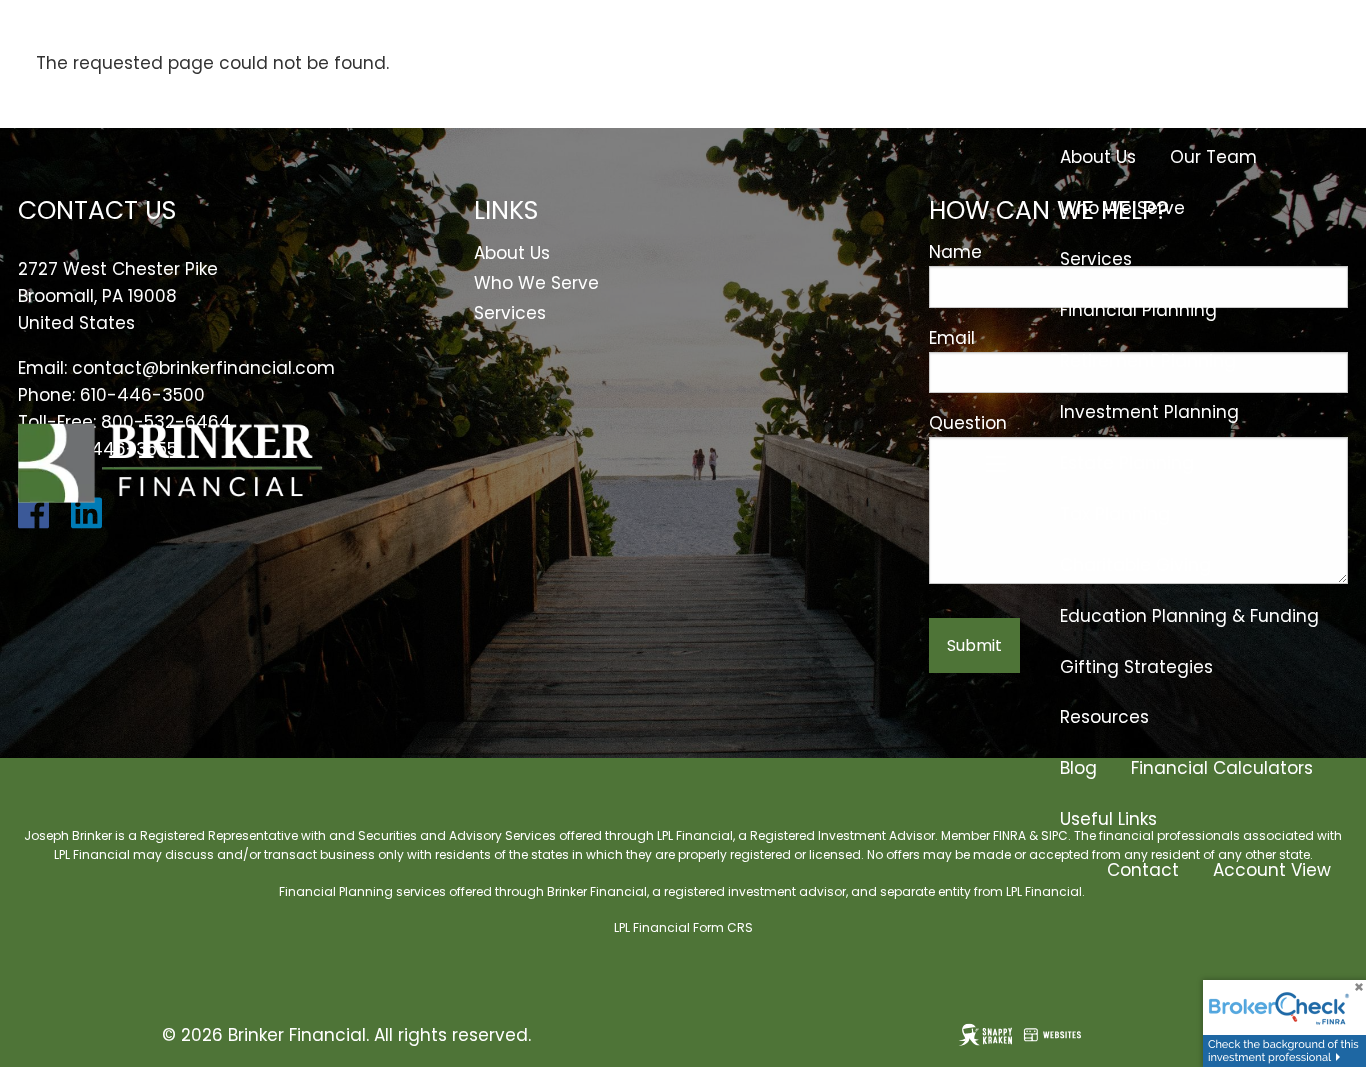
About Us (1098, 157)
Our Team (1213, 157)
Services (1096, 259)
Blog (1078, 768)
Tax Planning (1115, 514)
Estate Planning (1127, 463)
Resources (1104, 717)
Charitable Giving (1135, 565)
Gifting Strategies (1136, 667)
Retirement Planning (1148, 361)
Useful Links (1108, 819)
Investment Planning (1149, 412)
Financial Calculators (1222, 768)
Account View (1272, 870)
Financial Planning (1138, 310)
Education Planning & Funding (1189, 616)
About (1085, 106)
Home (1305, 55)
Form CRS (723, 927)
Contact (1143, 870)
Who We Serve (1122, 208)
